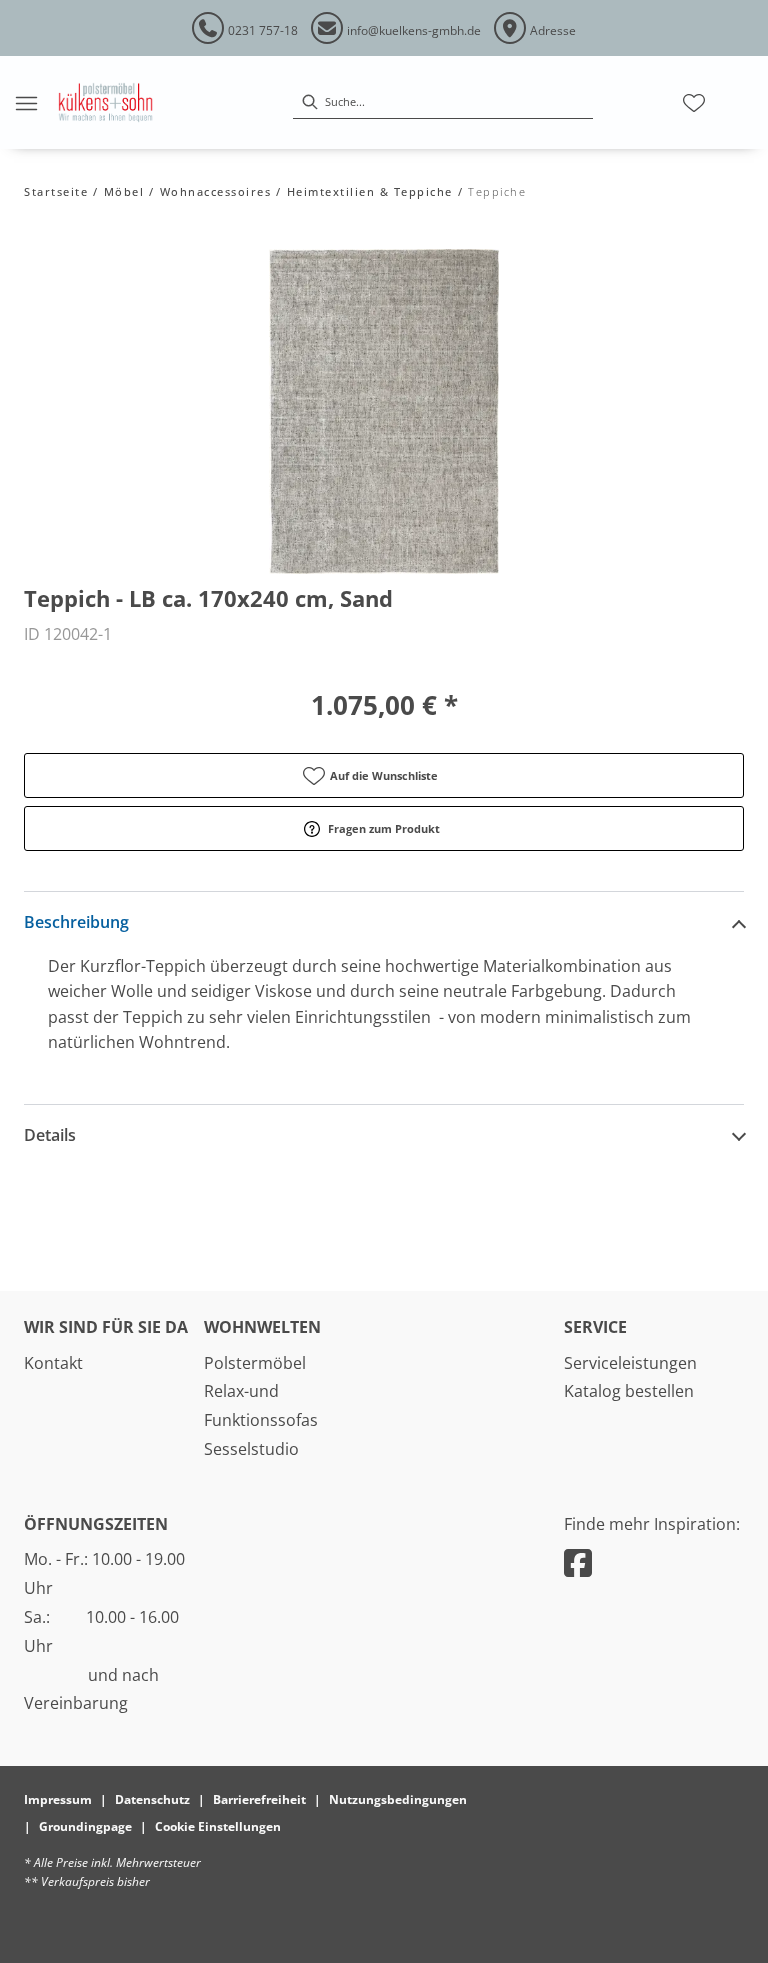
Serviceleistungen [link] (630, 1363)
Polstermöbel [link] (255, 1363)
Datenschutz (152, 1799)
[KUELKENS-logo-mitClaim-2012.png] (105, 102)
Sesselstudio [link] (251, 1449)
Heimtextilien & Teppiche (370, 191)
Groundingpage (85, 1826)
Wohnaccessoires (216, 191)
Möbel (124, 191)
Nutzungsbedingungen (398, 1799)
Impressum (58, 1799)
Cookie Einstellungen (218, 1826)
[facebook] (578, 1562)
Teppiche (497, 191)
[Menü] (26, 103)
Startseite (56, 191)
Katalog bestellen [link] (629, 1391)
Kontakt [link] (53, 1363)
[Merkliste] (694, 103)
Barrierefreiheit (259, 1799)
